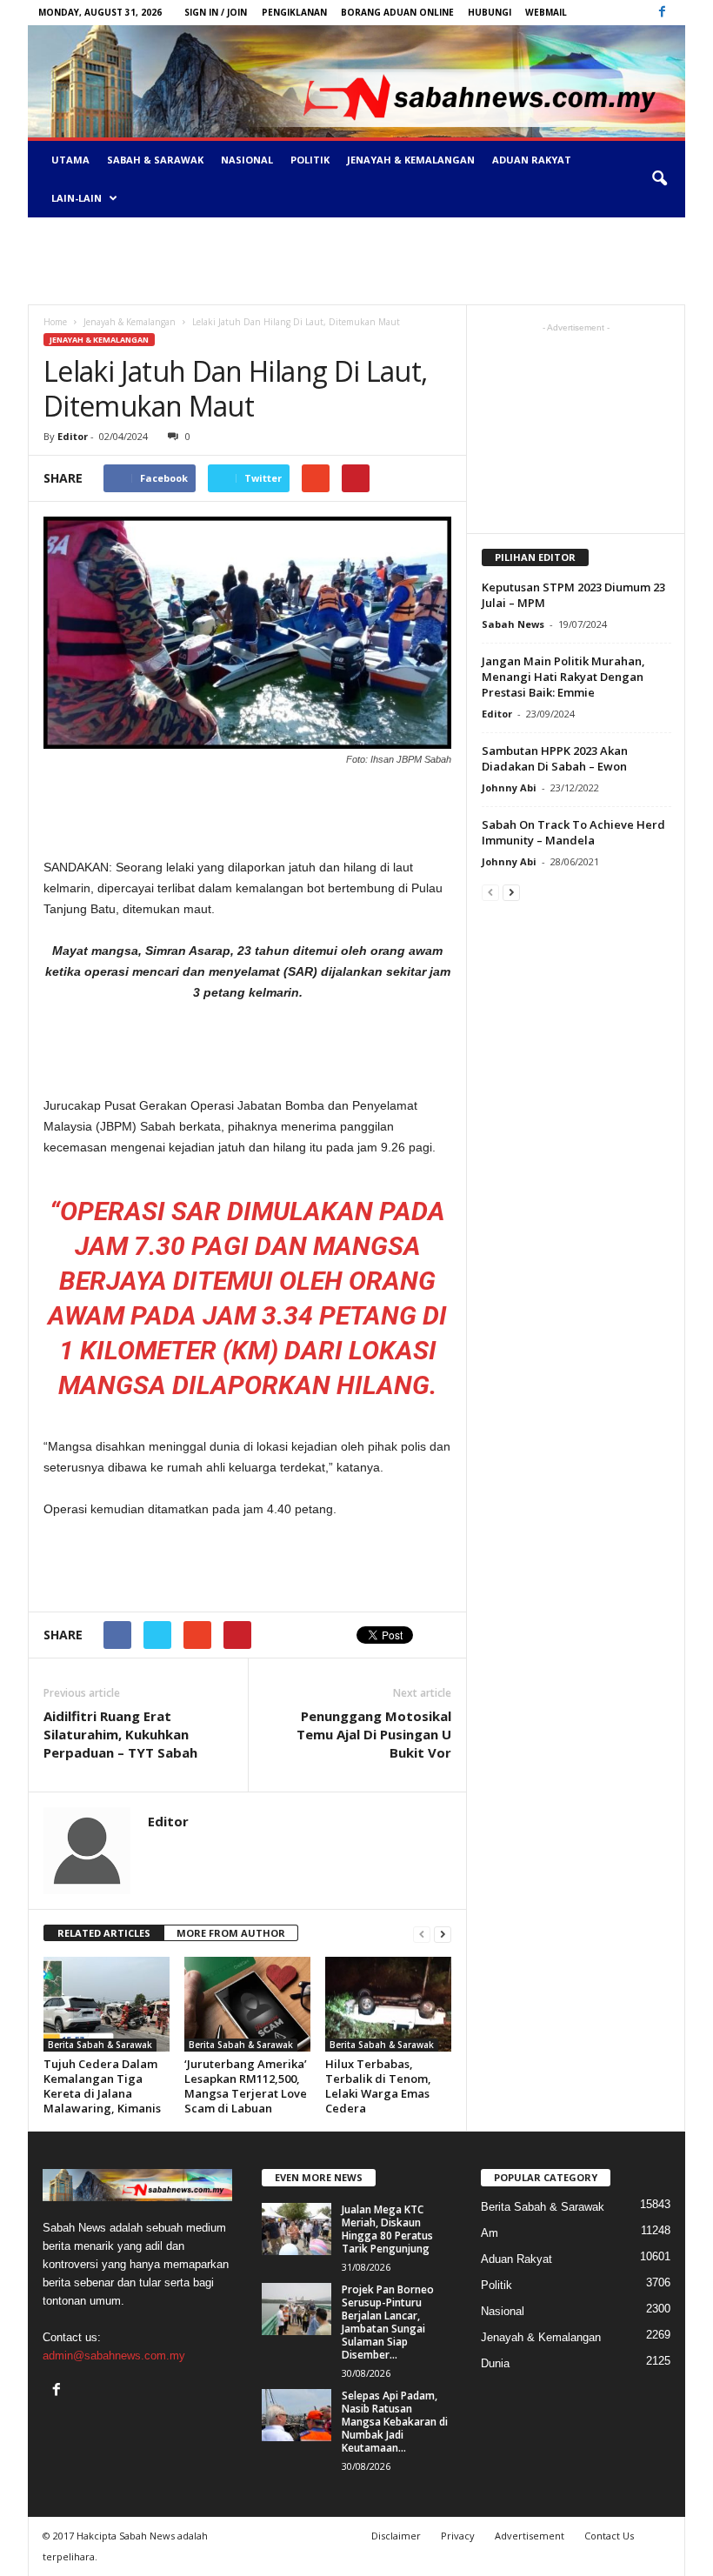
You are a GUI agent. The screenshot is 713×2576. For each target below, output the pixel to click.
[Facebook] (662, 13)
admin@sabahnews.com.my (114, 2356)
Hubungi (490, 12)
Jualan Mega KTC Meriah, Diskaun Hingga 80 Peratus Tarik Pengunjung (387, 2229)
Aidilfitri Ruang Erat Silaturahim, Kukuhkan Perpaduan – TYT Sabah (120, 1734)
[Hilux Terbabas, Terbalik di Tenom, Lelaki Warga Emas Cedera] (388, 2004)
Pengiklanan (294, 12)
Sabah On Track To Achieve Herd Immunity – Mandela (573, 832)
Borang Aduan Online (397, 12)
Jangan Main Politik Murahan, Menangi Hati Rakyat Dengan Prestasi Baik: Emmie (563, 677)
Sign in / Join (216, 12)
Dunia (495, 2363)
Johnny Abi (509, 787)
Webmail (546, 12)
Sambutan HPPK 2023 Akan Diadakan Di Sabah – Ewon (555, 758)
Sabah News (513, 624)
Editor (73, 436)
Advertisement (530, 2536)
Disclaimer (396, 2536)
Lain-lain (77, 198)
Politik (310, 160)
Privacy (458, 2536)
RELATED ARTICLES (104, 1933)
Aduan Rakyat (532, 160)
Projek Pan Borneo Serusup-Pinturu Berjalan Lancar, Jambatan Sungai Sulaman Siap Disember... (388, 2322)
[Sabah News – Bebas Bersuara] (356, 81)
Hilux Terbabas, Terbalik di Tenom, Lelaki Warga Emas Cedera (378, 2086)
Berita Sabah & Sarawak (100, 2045)
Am (490, 2233)
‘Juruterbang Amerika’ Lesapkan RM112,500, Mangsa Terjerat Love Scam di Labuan (246, 2086)
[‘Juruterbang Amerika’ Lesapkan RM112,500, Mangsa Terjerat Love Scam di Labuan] (247, 2004)
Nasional (247, 160)
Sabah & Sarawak (155, 160)
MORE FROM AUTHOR (231, 1933)
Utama (70, 160)
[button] (659, 179)
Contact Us (609, 2536)
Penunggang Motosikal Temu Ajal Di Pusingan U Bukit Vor (374, 1734)
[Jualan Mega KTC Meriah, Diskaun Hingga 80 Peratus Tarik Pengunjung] (297, 2229)
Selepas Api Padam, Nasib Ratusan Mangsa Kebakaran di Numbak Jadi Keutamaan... (395, 2422)
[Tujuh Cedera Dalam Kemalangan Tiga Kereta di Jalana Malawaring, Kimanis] (107, 2004)
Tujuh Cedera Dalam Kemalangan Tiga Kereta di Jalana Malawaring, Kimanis (102, 2086)
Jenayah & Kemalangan (411, 160)
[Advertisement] (356, 261)
